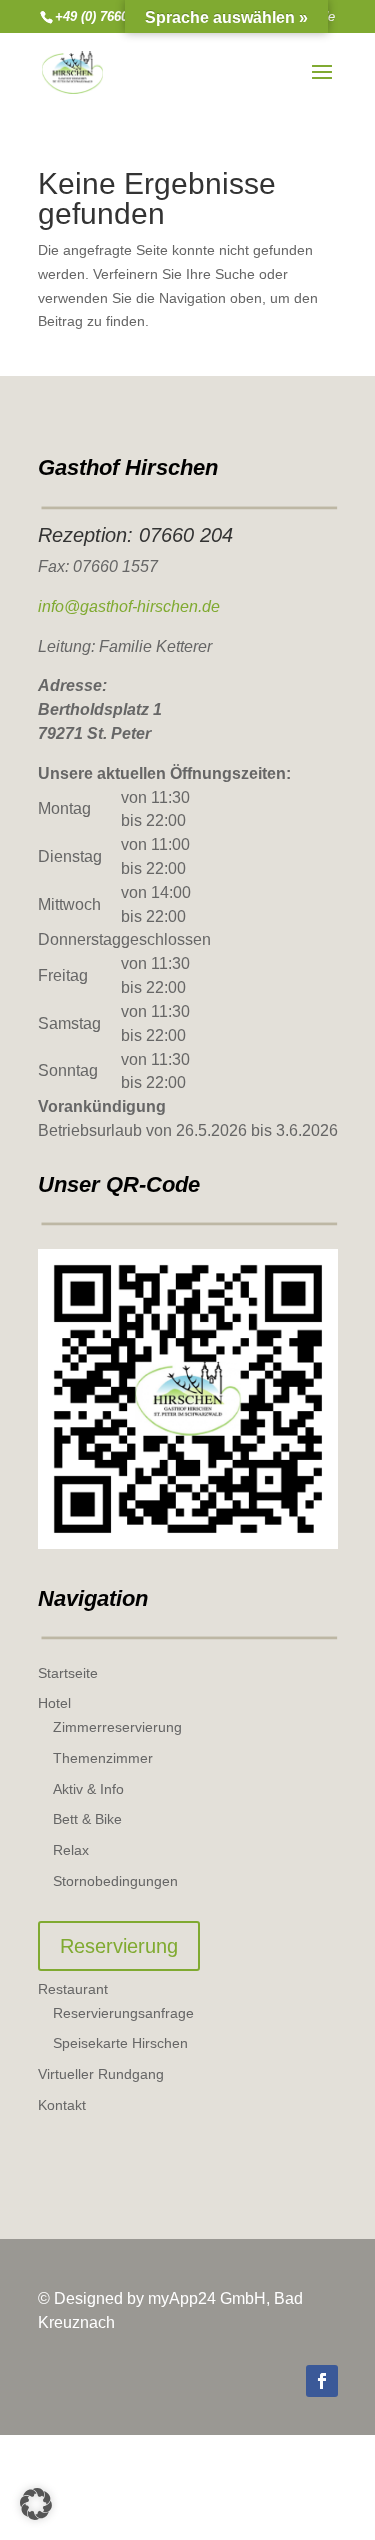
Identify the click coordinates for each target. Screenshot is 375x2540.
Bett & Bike (87, 1819)
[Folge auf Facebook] (322, 2381)
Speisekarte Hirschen (120, 2043)
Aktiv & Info (88, 1789)
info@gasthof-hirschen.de (129, 606)
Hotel (54, 1703)
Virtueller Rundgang (101, 2074)
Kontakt (62, 2105)
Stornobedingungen (115, 1881)
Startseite (68, 1673)
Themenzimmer (103, 1758)
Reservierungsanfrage (123, 2013)
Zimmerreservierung (117, 1727)
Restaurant (73, 1989)
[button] (36, 2504)
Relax (71, 1850)
